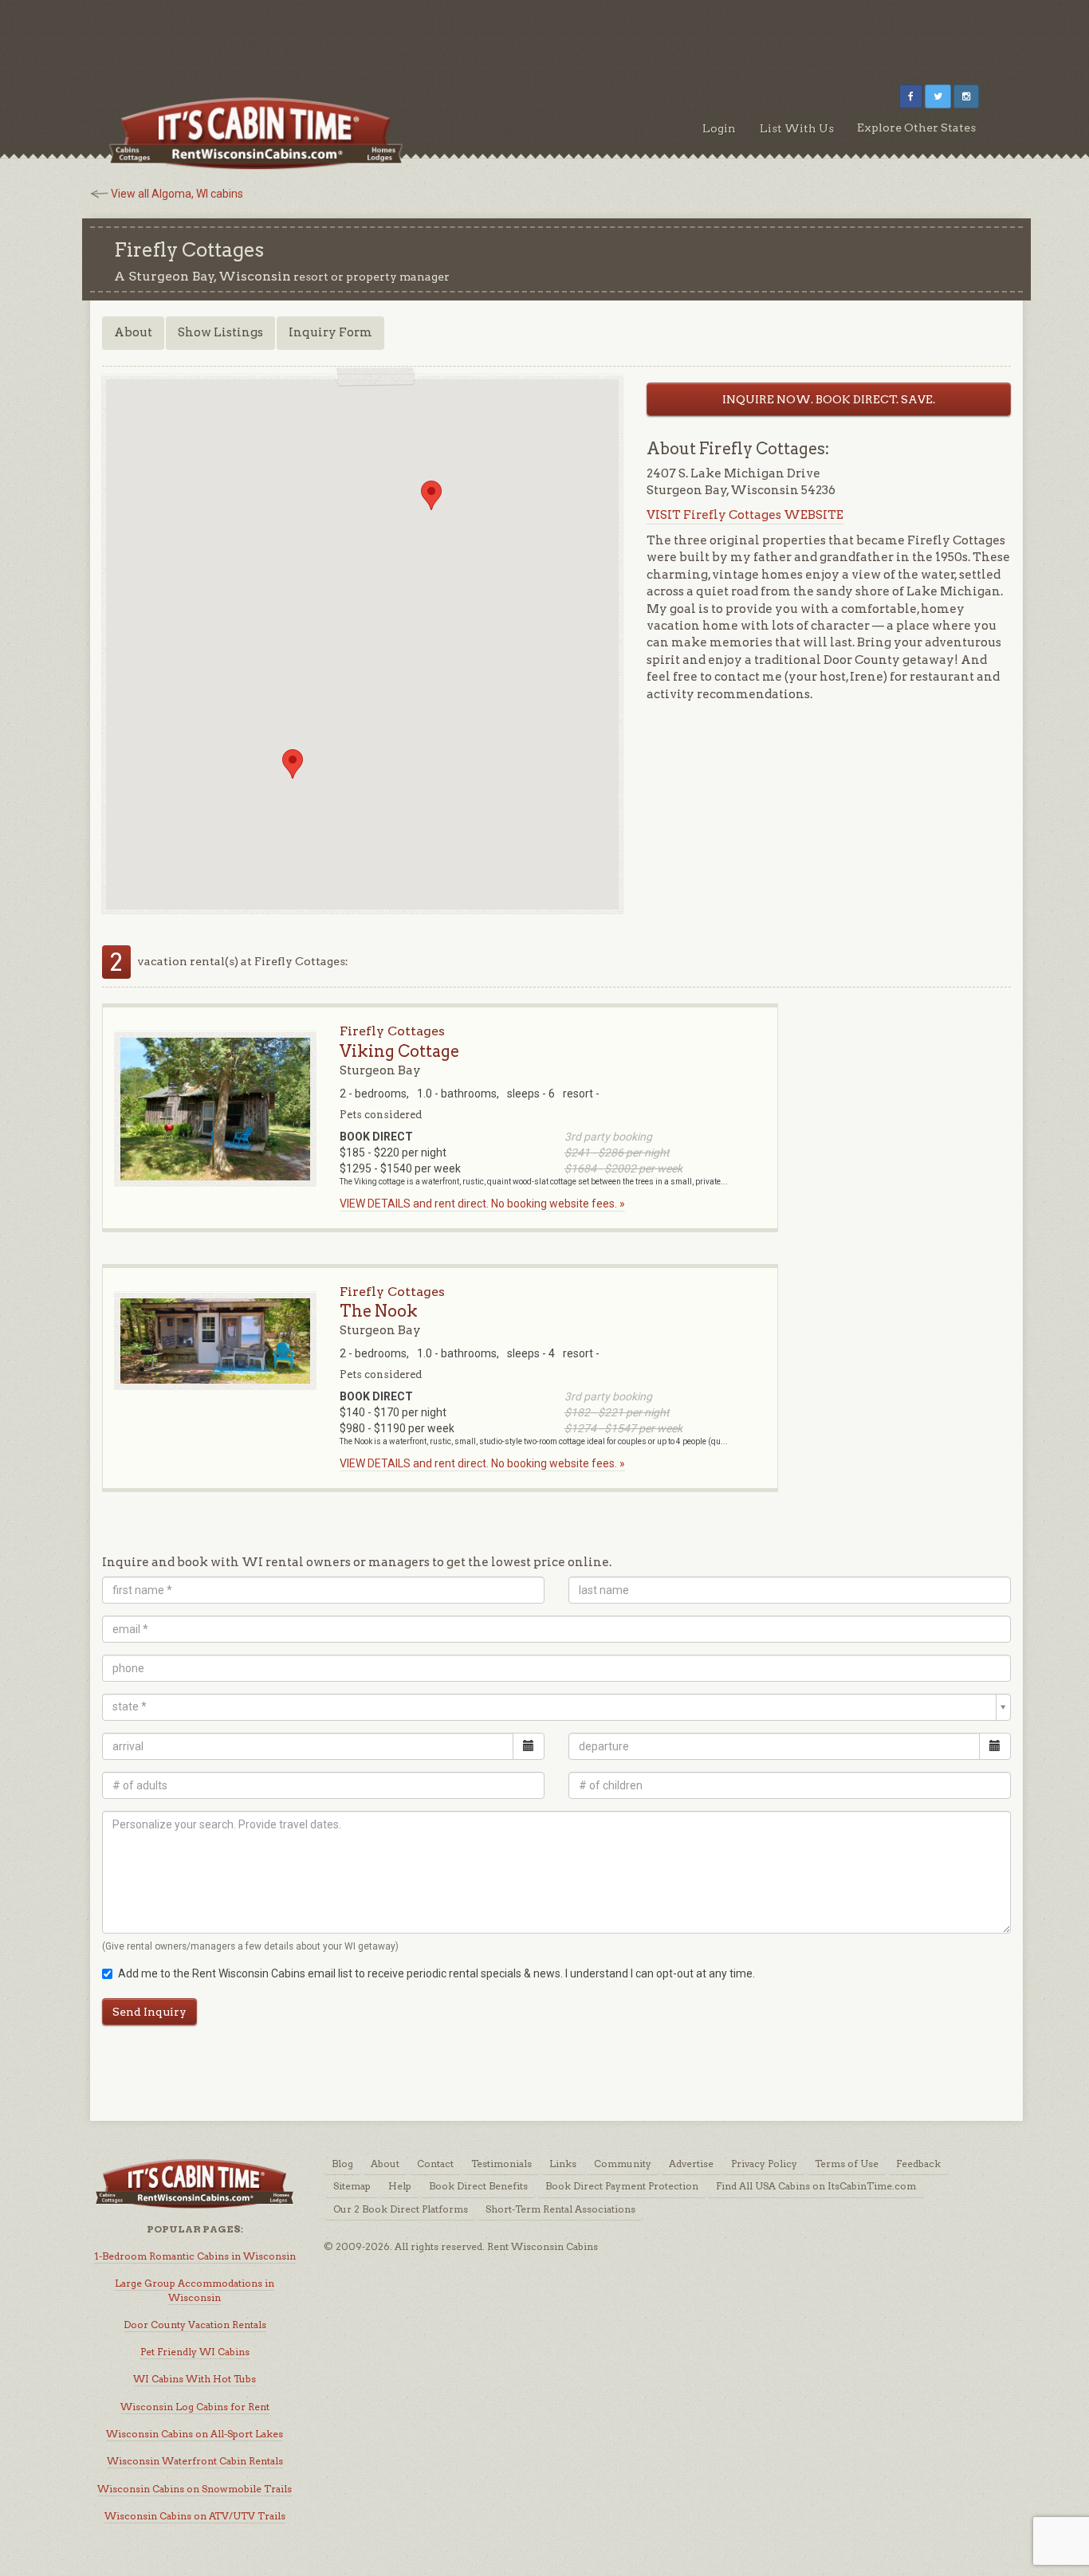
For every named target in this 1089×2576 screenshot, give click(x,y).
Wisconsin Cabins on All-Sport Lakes (195, 2434)
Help (400, 2186)
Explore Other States (916, 128)
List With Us (797, 128)
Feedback (918, 2164)
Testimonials (501, 2164)
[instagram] (966, 96)
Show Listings (220, 332)
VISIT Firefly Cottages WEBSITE (745, 515)
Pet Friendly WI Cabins (195, 2352)
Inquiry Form (330, 332)
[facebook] (911, 96)
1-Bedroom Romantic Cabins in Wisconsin (195, 2256)
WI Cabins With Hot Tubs (195, 2379)
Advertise (691, 2164)
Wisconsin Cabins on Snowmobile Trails (195, 2489)
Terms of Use (847, 2164)
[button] (293, 764)
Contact (435, 2164)
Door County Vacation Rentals (195, 2325)
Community (623, 2164)
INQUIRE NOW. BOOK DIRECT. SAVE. (829, 399)
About (133, 332)
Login (719, 128)
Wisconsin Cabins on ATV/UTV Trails (195, 2516)
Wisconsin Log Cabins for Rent (195, 2407)
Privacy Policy (764, 2164)
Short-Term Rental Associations (560, 2209)
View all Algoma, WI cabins (177, 194)
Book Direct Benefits (478, 2186)
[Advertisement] (544, 36)
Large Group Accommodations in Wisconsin (195, 2290)
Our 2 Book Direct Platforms (401, 2209)
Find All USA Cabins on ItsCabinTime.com (816, 2186)
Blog (342, 2164)
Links (563, 2164)
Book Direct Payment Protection (622, 2186)
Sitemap (352, 2186)
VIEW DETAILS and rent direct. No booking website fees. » (482, 1204)
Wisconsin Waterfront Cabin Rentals (195, 2461)
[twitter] (938, 96)
